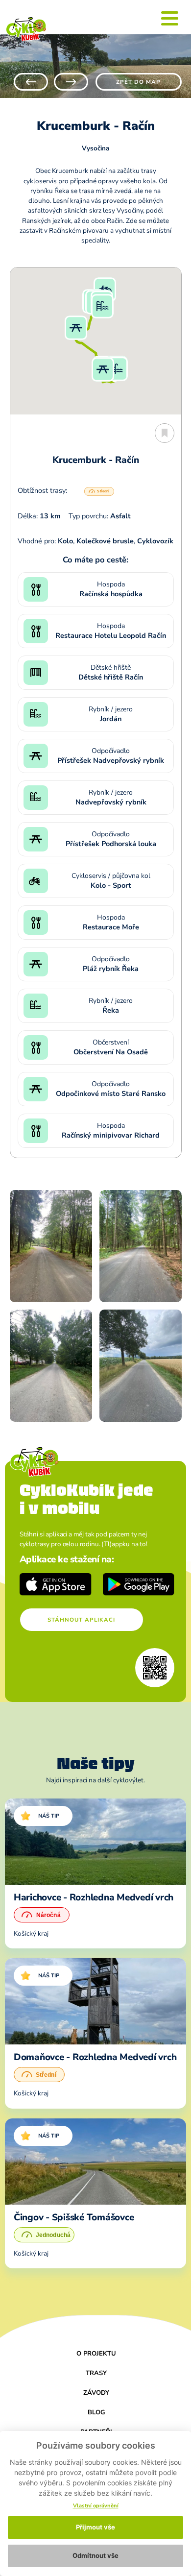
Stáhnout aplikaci (81, 1620)
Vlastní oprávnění (96, 2506)
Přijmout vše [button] (95, 2527)
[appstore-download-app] (56, 1584)
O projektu (96, 2354)
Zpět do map (138, 82)
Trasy (96, 2373)
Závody (96, 2393)
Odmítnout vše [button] (95, 2555)
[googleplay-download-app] (139, 1584)
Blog (96, 2412)
